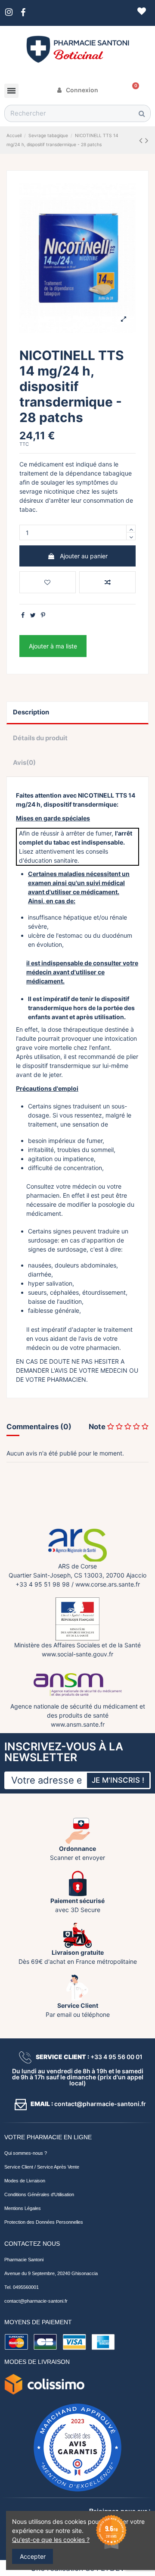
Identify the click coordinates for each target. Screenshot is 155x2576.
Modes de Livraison (25, 2181)
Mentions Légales (23, 2208)
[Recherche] (142, 113)
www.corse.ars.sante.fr (108, 1584)
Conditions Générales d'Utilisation (39, 2194)
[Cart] (133, 90)
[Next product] (147, 140)
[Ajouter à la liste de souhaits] (48, 582)
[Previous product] (142, 140)
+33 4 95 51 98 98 (43, 1584)
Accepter (33, 2556)
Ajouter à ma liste (53, 646)
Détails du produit (40, 738)
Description (31, 712)
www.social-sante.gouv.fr (77, 1654)
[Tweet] (33, 615)
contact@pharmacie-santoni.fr (36, 2301)
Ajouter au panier (84, 556)
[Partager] (23, 615)
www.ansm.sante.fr (78, 1724)
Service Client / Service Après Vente (42, 2167)
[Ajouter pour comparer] (107, 582)
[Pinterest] (43, 615)
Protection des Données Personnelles (44, 2222)
